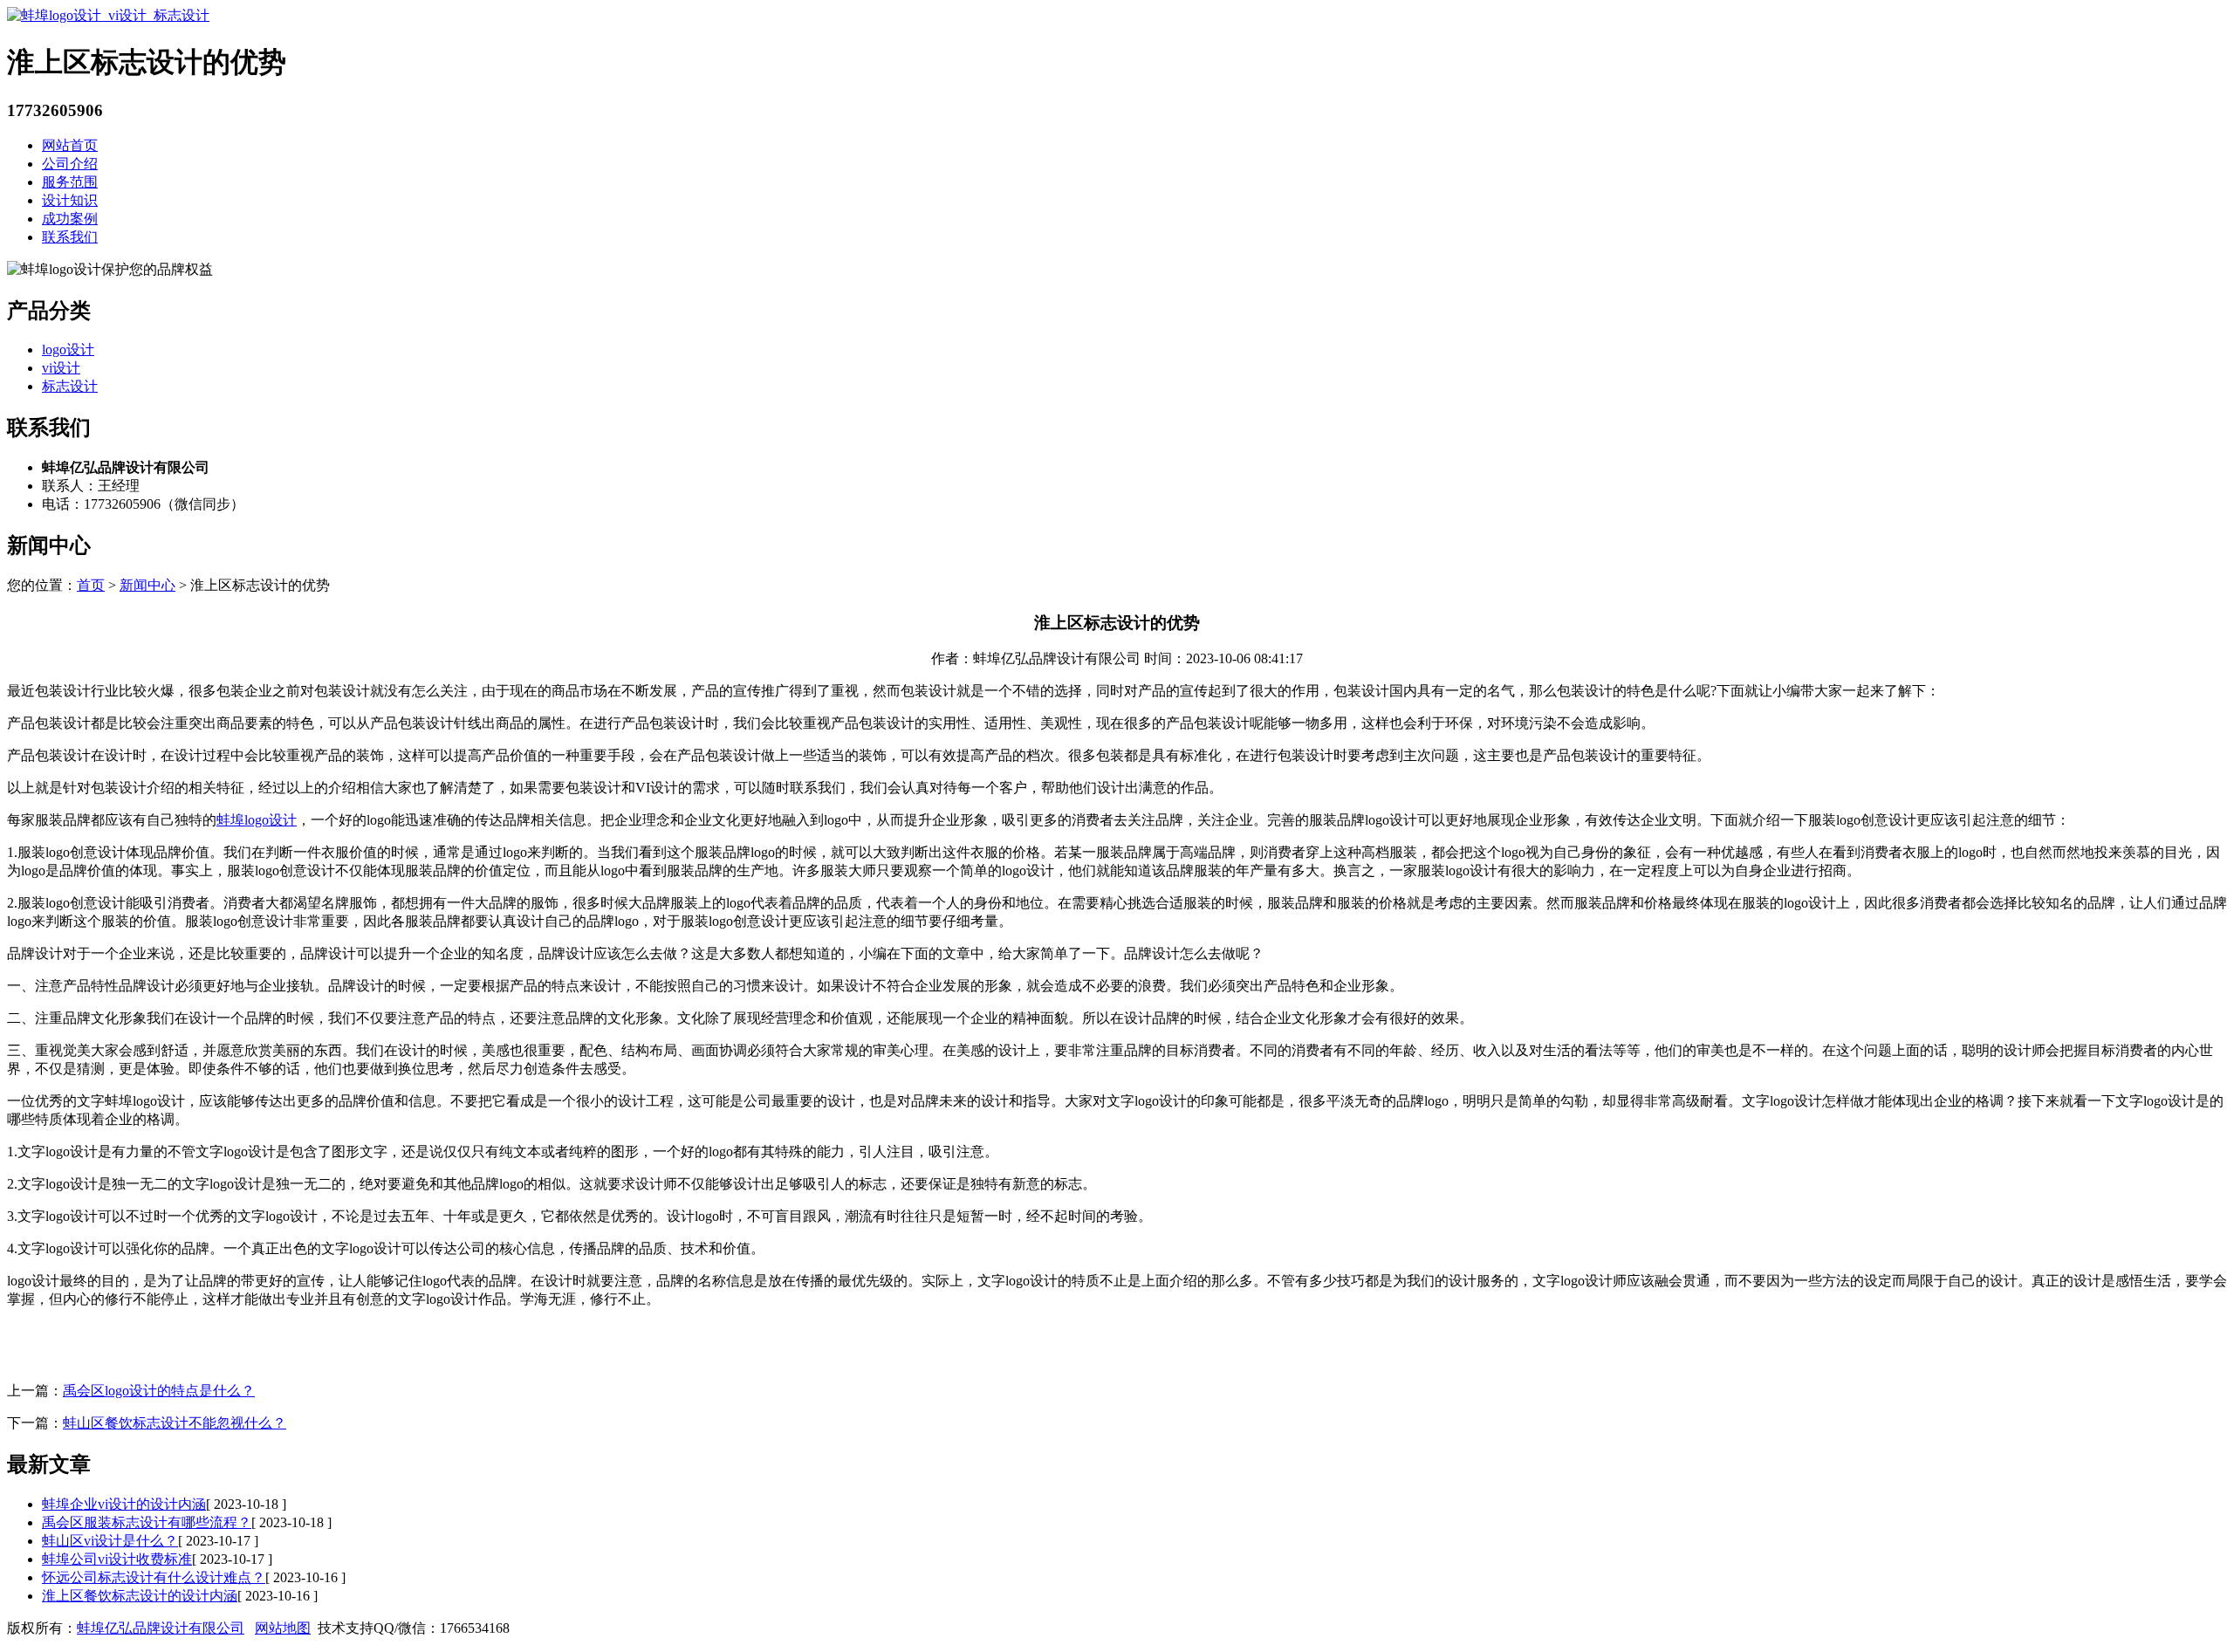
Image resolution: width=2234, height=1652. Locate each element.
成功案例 (70, 219)
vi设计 (61, 368)
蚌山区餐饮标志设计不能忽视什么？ (175, 1423)
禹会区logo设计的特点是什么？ (159, 1391)
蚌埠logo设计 (257, 820)
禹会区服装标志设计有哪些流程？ (147, 1522)
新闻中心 (147, 585)
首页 (91, 585)
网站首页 (70, 145)
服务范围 (70, 182)
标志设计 (70, 386)
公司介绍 (70, 164)
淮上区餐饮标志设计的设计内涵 (140, 1596)
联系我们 (70, 237)
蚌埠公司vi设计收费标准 (117, 1559)
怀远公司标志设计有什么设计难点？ (154, 1577)
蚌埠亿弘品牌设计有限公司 (161, 1628)
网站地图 (283, 1628)
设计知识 (70, 200)
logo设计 (68, 350)
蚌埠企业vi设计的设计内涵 (124, 1504)
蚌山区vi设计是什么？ (110, 1541)
